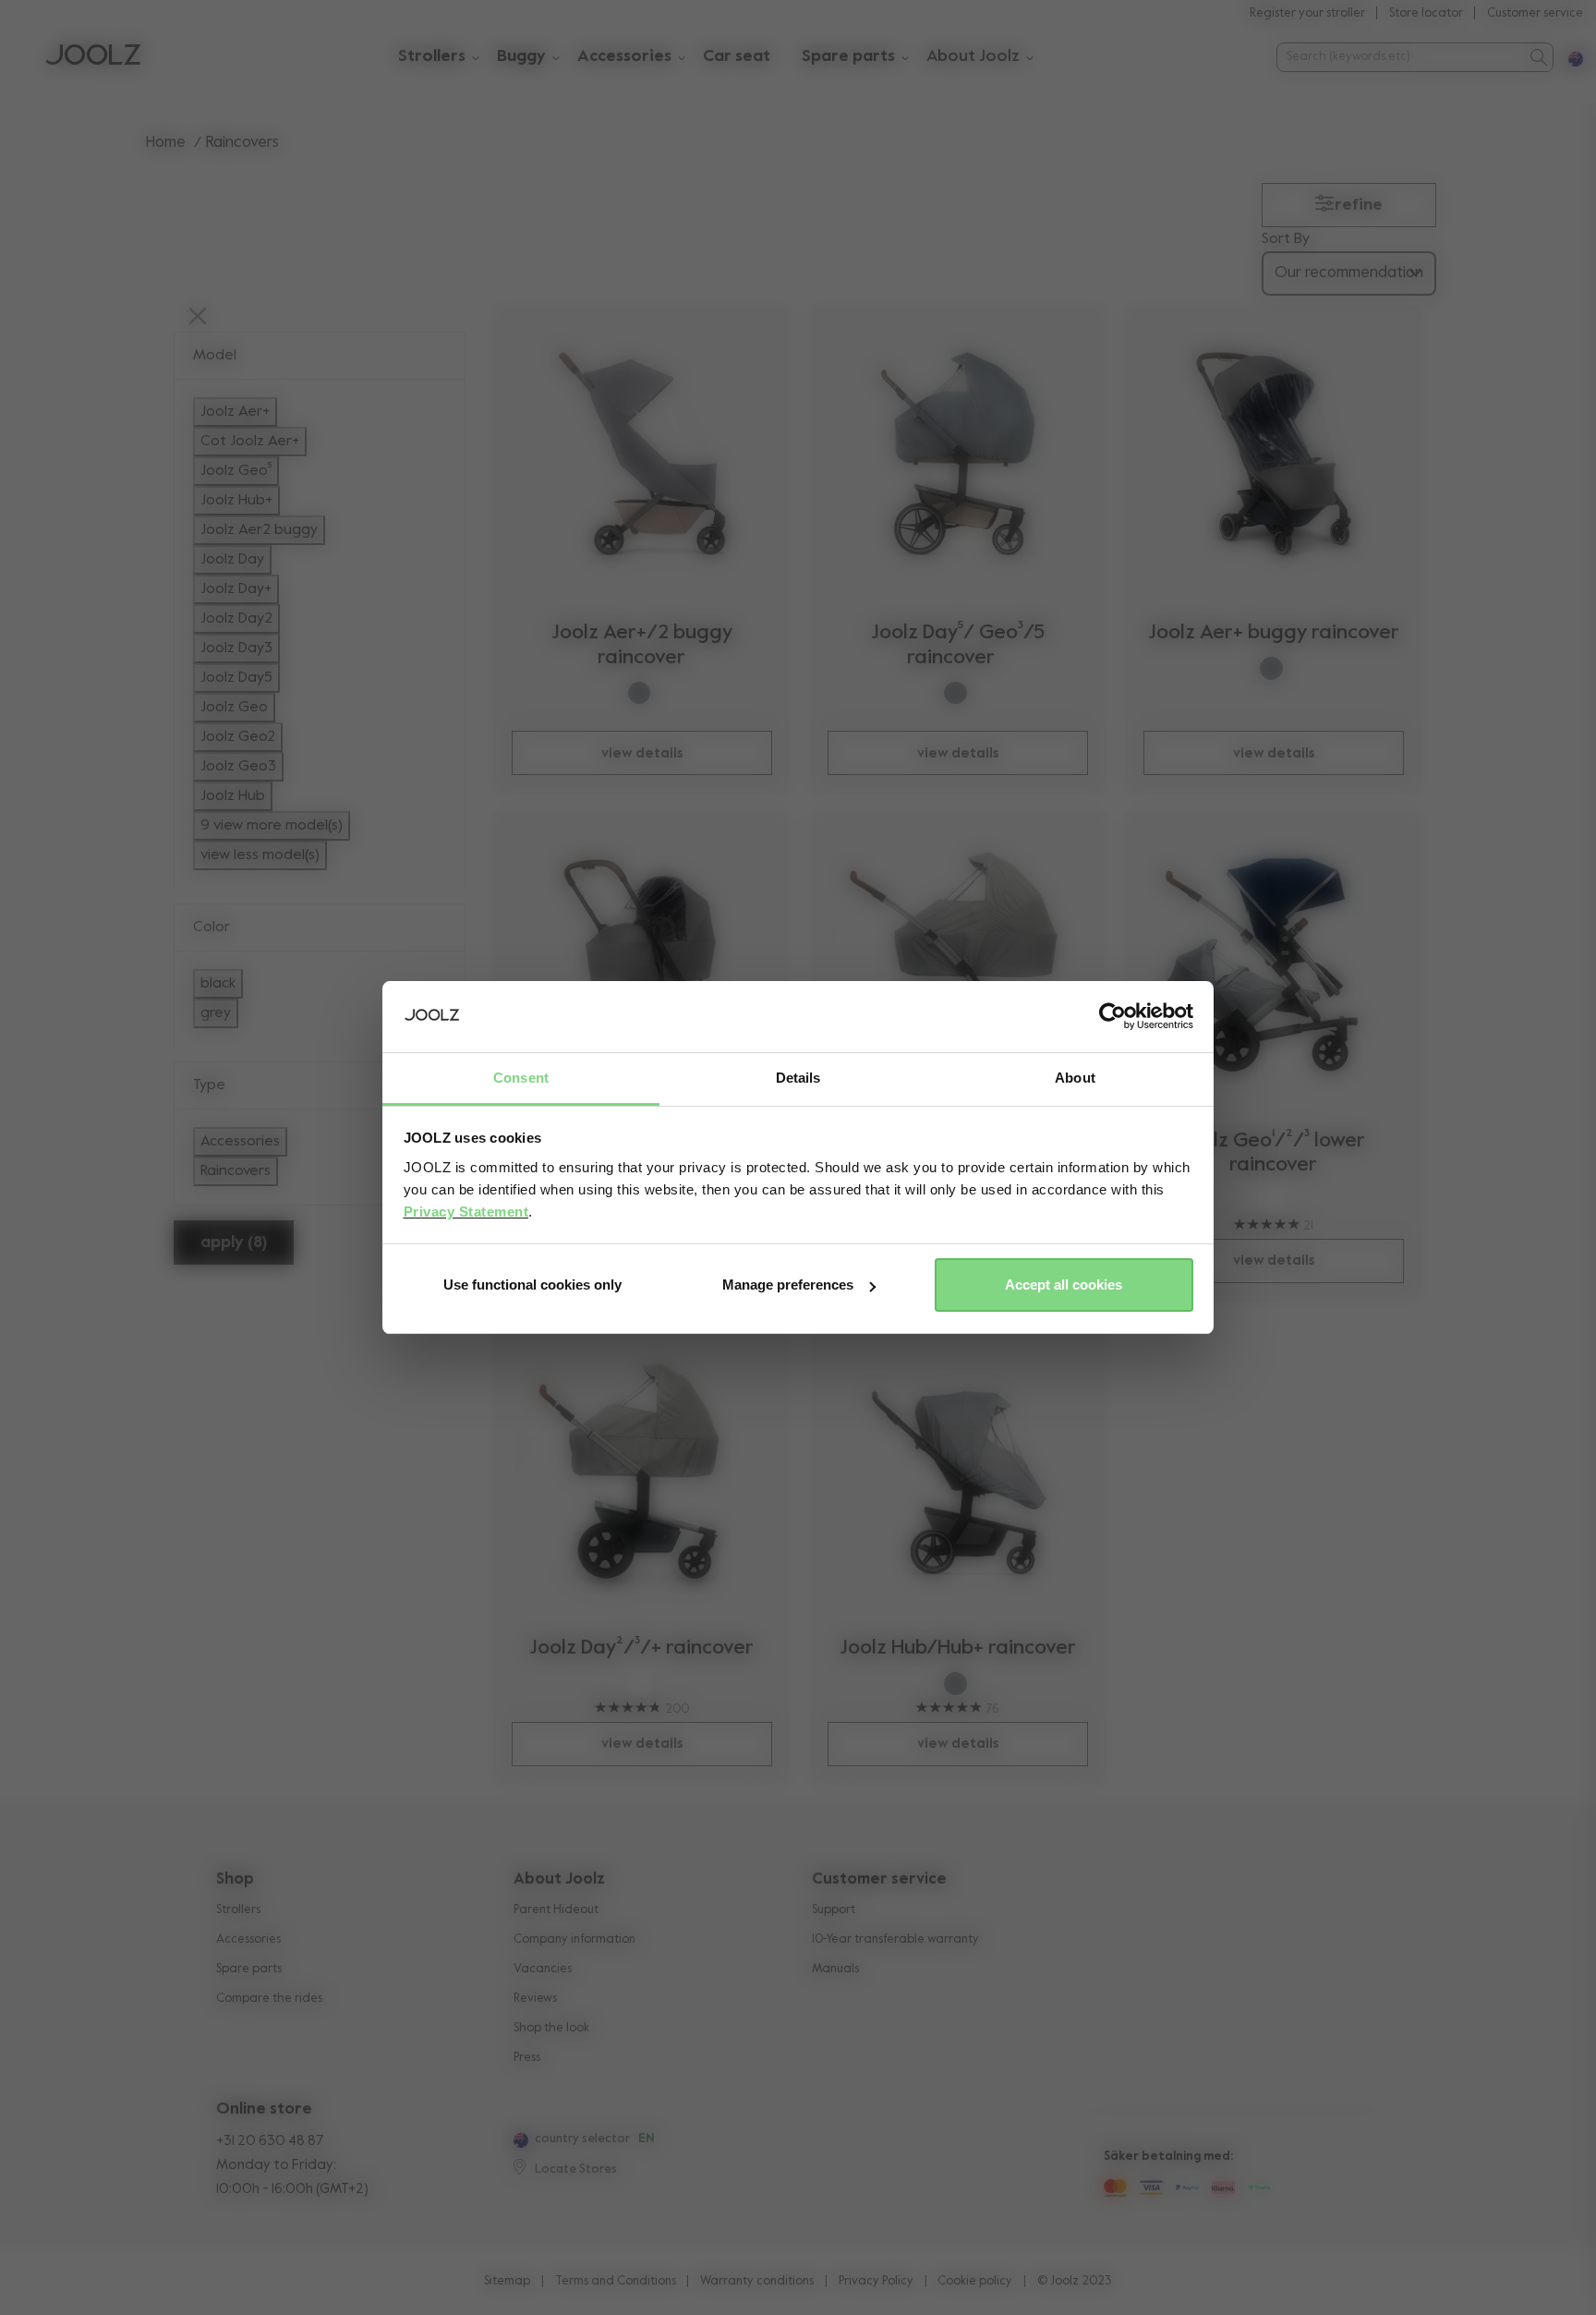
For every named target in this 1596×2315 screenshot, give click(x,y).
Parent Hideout (556, 1910)
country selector (582, 2139)
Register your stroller (1307, 13)
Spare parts (249, 1969)
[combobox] (1400, 57)
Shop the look (551, 2028)
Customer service (1535, 13)
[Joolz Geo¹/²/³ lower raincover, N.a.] (1274, 961)
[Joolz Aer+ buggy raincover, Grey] (1274, 454)
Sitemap (507, 2281)
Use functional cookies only (532, 1285)
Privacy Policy (876, 2281)
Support (834, 1910)
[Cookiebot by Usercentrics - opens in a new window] (1112, 1017)
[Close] (198, 318)
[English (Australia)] (519, 2140)
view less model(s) (260, 855)
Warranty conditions (757, 2281)
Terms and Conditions (616, 2281)
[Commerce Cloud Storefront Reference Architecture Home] (93, 57)
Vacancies (543, 1969)
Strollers (238, 1910)
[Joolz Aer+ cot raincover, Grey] (642, 961)
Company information (574, 1939)
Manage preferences (788, 1285)
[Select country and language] (1568, 57)
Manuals (835, 1969)
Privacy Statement (466, 1212)
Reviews (535, 1999)
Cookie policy (975, 2281)
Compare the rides (269, 1999)
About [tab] (1075, 1078)
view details (642, 753)
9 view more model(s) (272, 826)
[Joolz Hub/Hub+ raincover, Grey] (958, 1469)
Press (527, 2058)
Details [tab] (798, 1078)
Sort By (1286, 239)
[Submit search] (1537, 57)
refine (1359, 205)
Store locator (1426, 13)
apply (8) (234, 1242)
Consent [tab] (521, 1078)
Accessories (248, 1939)
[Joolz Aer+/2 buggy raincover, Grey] (642, 454)
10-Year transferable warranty (895, 1939)
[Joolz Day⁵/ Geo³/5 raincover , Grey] (958, 454)
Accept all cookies (1064, 1285)
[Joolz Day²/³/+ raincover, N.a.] (642, 1469)
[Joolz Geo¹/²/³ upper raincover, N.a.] (958, 961)
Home (166, 143)
